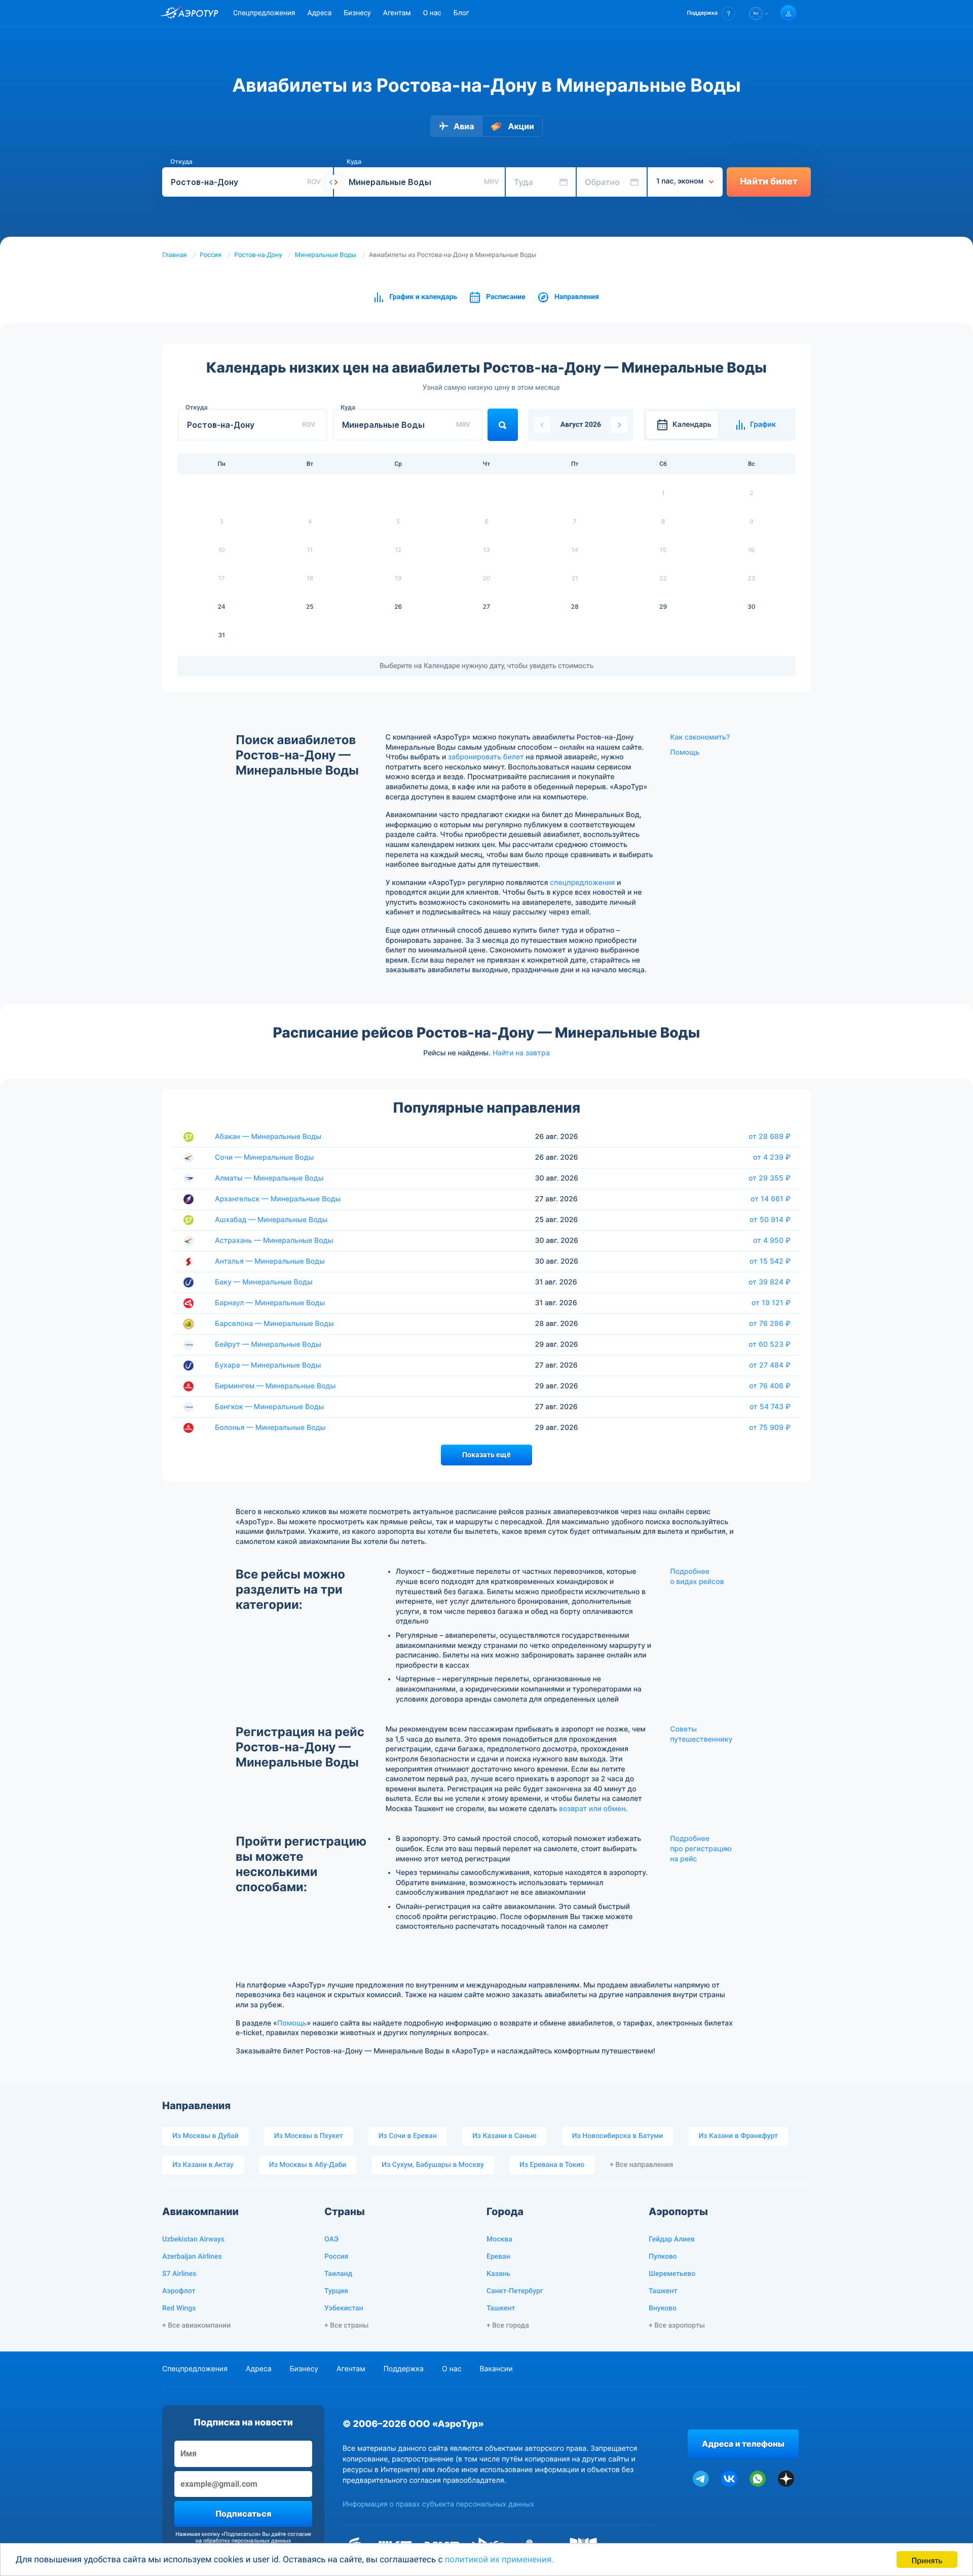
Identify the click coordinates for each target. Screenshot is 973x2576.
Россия (211, 255)
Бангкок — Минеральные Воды (269, 1407)
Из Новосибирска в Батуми (618, 2136)
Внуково (663, 2308)
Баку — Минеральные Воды (264, 1282)
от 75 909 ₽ (770, 1427)
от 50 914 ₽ (770, 1220)
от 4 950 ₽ (772, 1240)
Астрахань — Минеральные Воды (274, 1241)
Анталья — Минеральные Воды (270, 1261)
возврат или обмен (592, 1809)
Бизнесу (357, 13)
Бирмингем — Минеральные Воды (275, 1386)
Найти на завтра (521, 1053)
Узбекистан (344, 2308)
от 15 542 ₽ (770, 1261)
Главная (175, 255)
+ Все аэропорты (677, 2326)
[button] (711, 13)
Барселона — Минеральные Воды (274, 1324)
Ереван (498, 2257)
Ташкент (501, 2308)
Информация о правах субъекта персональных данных (438, 2504)
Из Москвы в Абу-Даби (308, 2165)
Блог (461, 13)
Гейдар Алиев (672, 2239)
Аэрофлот (179, 2291)
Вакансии (496, 2369)
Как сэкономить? (700, 737)
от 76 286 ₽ (770, 1323)
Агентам (397, 13)
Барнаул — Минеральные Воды (270, 1303)
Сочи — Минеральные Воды (264, 1157)
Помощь (685, 752)
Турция (336, 2291)
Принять (927, 2560)
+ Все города (508, 2326)
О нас (432, 13)
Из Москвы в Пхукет (309, 2136)
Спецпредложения (264, 13)
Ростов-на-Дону (258, 255)
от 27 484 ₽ (770, 1365)
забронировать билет (486, 757)
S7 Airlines (179, 2274)
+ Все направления (641, 2165)
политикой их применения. (499, 2560)
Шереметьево (672, 2274)
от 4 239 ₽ (772, 1157)
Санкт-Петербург (515, 2291)
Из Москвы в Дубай (205, 2136)
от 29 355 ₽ (770, 1178)
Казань (498, 2274)
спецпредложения (582, 883)
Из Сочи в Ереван (408, 2136)
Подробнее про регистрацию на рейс (701, 1849)
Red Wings (179, 2308)
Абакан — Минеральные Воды (268, 1137)
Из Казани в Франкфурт (738, 2136)
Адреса (319, 13)
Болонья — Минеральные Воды (270, 1428)
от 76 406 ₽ (770, 1386)
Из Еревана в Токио (552, 2165)
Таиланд (338, 2274)
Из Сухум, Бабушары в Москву (433, 2165)
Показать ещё (486, 1455)
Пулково (663, 2257)
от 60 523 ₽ (770, 1344)
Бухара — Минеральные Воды (268, 1365)
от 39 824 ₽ (770, 1282)
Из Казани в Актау (203, 2165)
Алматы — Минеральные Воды (269, 1178)
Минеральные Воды (326, 255)
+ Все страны (346, 2326)
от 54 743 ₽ (770, 1407)
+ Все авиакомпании (196, 2326)
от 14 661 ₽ (771, 1199)
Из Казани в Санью (504, 2136)
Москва (499, 2239)
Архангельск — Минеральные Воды (278, 1199)
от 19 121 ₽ (771, 1303)
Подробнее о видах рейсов (697, 1577)
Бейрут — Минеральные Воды (268, 1345)
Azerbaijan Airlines (192, 2257)
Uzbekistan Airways (193, 2239)
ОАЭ (331, 2239)
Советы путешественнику (701, 1734)
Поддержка (404, 2369)
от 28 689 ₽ (770, 1136)
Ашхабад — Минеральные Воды (271, 1220)
